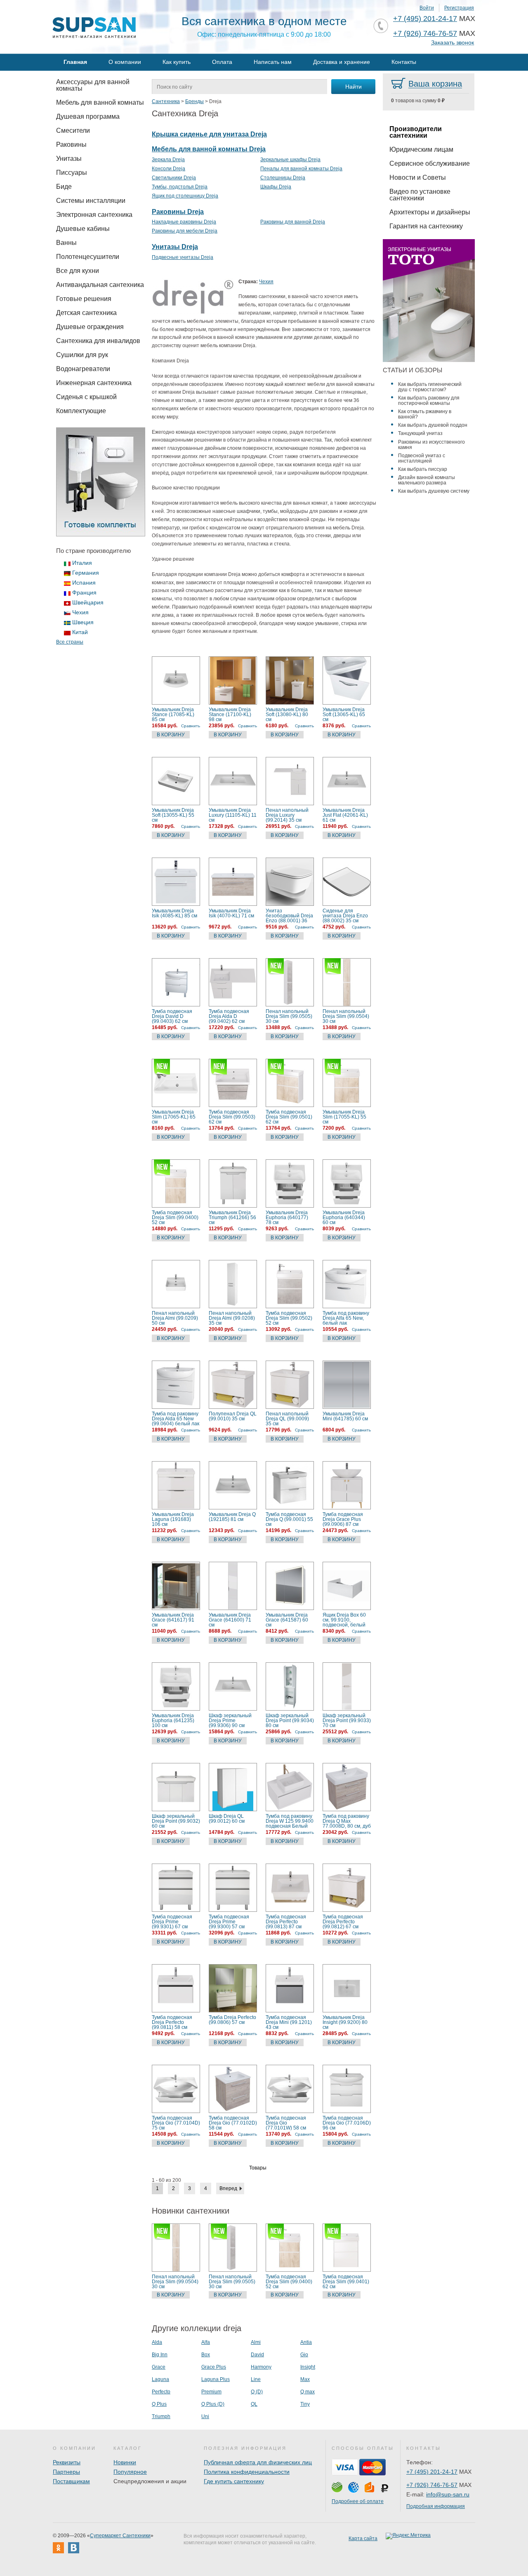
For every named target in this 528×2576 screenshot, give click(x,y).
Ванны (66, 243)
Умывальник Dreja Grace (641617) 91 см (173, 1620)
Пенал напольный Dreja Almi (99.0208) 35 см (232, 1318)
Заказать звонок (453, 43)
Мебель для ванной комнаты (100, 102)
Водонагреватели (83, 369)
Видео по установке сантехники (420, 195)
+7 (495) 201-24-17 (425, 19)
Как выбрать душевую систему (434, 491)
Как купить (177, 62)
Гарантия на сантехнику (426, 226)
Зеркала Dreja (168, 160)
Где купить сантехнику (234, 2481)
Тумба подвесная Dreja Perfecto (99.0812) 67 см (343, 1922)
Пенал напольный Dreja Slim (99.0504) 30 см (346, 1016)
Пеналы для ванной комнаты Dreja (301, 169)
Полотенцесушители (88, 257)
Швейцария (88, 602)
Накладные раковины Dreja (184, 222)
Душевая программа (88, 116)
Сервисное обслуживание (430, 163)
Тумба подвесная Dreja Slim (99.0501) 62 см (289, 1117)
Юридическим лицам (421, 149)
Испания (84, 583)
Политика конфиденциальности (247, 2472)
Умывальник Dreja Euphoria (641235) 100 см (173, 1720)
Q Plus (159, 2404)
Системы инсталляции (91, 201)
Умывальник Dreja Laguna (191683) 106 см (173, 1519)
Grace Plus (214, 2367)
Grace (159, 2367)
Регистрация (459, 8)
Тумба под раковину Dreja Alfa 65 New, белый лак (346, 1318)
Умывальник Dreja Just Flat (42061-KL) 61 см (345, 815)
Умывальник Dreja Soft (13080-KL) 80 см (287, 715)
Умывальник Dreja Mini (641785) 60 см (345, 1416)
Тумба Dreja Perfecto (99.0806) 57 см (232, 2020)
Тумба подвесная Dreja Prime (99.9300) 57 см (229, 1922)
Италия (82, 563)
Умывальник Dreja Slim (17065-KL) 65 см (174, 1117)
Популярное (130, 2472)
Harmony (261, 2367)
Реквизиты (67, 2462)
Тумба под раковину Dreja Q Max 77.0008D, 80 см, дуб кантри (347, 1821)
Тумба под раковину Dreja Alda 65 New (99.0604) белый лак (176, 1419)
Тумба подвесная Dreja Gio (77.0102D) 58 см (233, 2123)
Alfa (206, 2342)
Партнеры (66, 2472)
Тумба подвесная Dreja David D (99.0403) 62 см (172, 1016)
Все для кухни (78, 271)
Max (305, 2379)
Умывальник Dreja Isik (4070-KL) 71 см (231, 913)
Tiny (305, 2404)
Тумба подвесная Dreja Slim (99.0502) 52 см (289, 1318)
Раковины (71, 145)
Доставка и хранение (342, 62)
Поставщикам (71, 2481)
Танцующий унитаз (420, 433)
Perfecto (161, 2392)
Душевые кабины (83, 229)
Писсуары (72, 173)
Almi (256, 2342)
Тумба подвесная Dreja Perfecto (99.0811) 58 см (172, 2022)
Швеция (83, 622)
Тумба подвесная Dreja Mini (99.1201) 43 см (289, 2022)
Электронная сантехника (94, 215)
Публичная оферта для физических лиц (258, 2462)
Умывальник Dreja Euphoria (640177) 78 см (287, 1217)
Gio (304, 2355)
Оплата (222, 62)
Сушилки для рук (82, 355)
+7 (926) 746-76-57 (425, 33)
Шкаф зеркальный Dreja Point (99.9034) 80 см (290, 1720)
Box (206, 2355)
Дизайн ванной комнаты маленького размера (427, 480)
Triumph (161, 2416)
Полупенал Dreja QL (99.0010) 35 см (233, 1416)
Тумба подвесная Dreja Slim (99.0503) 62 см (232, 1117)
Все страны (70, 642)
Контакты (404, 62)
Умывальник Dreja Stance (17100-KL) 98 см (230, 715)
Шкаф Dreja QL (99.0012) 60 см (227, 1819)
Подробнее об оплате (358, 2501)
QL (254, 2404)
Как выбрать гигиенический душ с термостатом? (430, 387)
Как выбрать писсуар (423, 469)
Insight (308, 2367)
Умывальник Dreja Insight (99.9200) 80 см (345, 2022)
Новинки (125, 2462)
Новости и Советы (418, 177)
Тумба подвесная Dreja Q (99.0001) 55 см (289, 1519)
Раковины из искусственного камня (431, 445)
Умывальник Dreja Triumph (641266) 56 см (232, 1217)
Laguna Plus (216, 2379)
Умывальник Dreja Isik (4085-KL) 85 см (174, 913)
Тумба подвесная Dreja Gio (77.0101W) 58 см (286, 2123)
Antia (306, 2342)
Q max (308, 2392)
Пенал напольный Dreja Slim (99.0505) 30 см (289, 1016)
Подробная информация (436, 2506)
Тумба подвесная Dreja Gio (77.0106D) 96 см (347, 2123)
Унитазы (69, 159)
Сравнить (191, 726)
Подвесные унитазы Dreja (183, 257)
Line (256, 2379)
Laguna (160, 2379)
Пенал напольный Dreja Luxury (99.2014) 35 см (287, 815)
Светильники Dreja (174, 178)
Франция (84, 592)
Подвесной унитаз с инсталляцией (422, 458)
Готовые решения (84, 299)
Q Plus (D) (213, 2404)
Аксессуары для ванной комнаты (93, 85)
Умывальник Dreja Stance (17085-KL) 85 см (173, 715)
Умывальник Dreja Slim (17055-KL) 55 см (344, 1117)
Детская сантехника (86, 313)
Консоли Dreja (169, 169)
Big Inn (160, 2355)
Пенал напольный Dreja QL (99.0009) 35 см (287, 1419)
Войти (427, 8)
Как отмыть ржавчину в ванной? (425, 414)
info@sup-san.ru (448, 2494)
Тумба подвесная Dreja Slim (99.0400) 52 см (175, 1217)
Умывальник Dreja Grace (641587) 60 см (287, 1620)
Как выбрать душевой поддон (433, 425)
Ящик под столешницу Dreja (185, 196)
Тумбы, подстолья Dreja (180, 187)
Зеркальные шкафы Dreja (290, 160)
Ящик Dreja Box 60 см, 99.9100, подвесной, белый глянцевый (344, 1620)
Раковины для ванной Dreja (293, 222)
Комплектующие (81, 411)
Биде (64, 187)
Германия (86, 573)
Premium (211, 2392)
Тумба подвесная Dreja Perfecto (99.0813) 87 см (286, 1922)
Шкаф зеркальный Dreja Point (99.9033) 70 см (347, 1720)
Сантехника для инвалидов (98, 341)
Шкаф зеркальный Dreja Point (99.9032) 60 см (176, 1821)
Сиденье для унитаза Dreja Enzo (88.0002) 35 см (345, 916)
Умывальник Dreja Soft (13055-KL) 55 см (173, 815)
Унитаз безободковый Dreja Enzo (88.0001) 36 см (289, 916)
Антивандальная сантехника (100, 285)
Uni (205, 2416)
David (257, 2355)
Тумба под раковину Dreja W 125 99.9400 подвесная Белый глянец (290, 1821)
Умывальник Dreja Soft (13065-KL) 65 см (344, 715)
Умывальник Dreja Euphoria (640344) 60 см (344, 1217)
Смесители (73, 130)
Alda (157, 2342)
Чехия (80, 612)
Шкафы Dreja (276, 187)
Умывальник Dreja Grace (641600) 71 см (230, 1620)
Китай (80, 632)
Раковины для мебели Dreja (185, 231)
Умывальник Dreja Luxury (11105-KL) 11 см (233, 815)
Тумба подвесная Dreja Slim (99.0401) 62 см (346, 2282)
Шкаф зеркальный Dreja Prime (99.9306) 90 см (230, 1720)
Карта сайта (363, 2538)
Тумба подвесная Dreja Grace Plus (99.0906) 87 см (343, 1519)
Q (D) (257, 2392)
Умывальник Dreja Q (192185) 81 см (232, 1517)
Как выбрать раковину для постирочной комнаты (429, 401)
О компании (125, 62)
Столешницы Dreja (283, 178)
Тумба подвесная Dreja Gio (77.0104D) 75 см (176, 2123)
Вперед (228, 2188)
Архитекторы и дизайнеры (430, 212)
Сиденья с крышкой (86, 397)
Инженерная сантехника (94, 383)
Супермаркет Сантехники (120, 2536)
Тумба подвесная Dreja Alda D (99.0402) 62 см (229, 1016)
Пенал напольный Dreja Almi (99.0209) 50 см (175, 1318)
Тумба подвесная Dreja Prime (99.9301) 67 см (172, 1922)
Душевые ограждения (90, 327)
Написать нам (273, 62)
